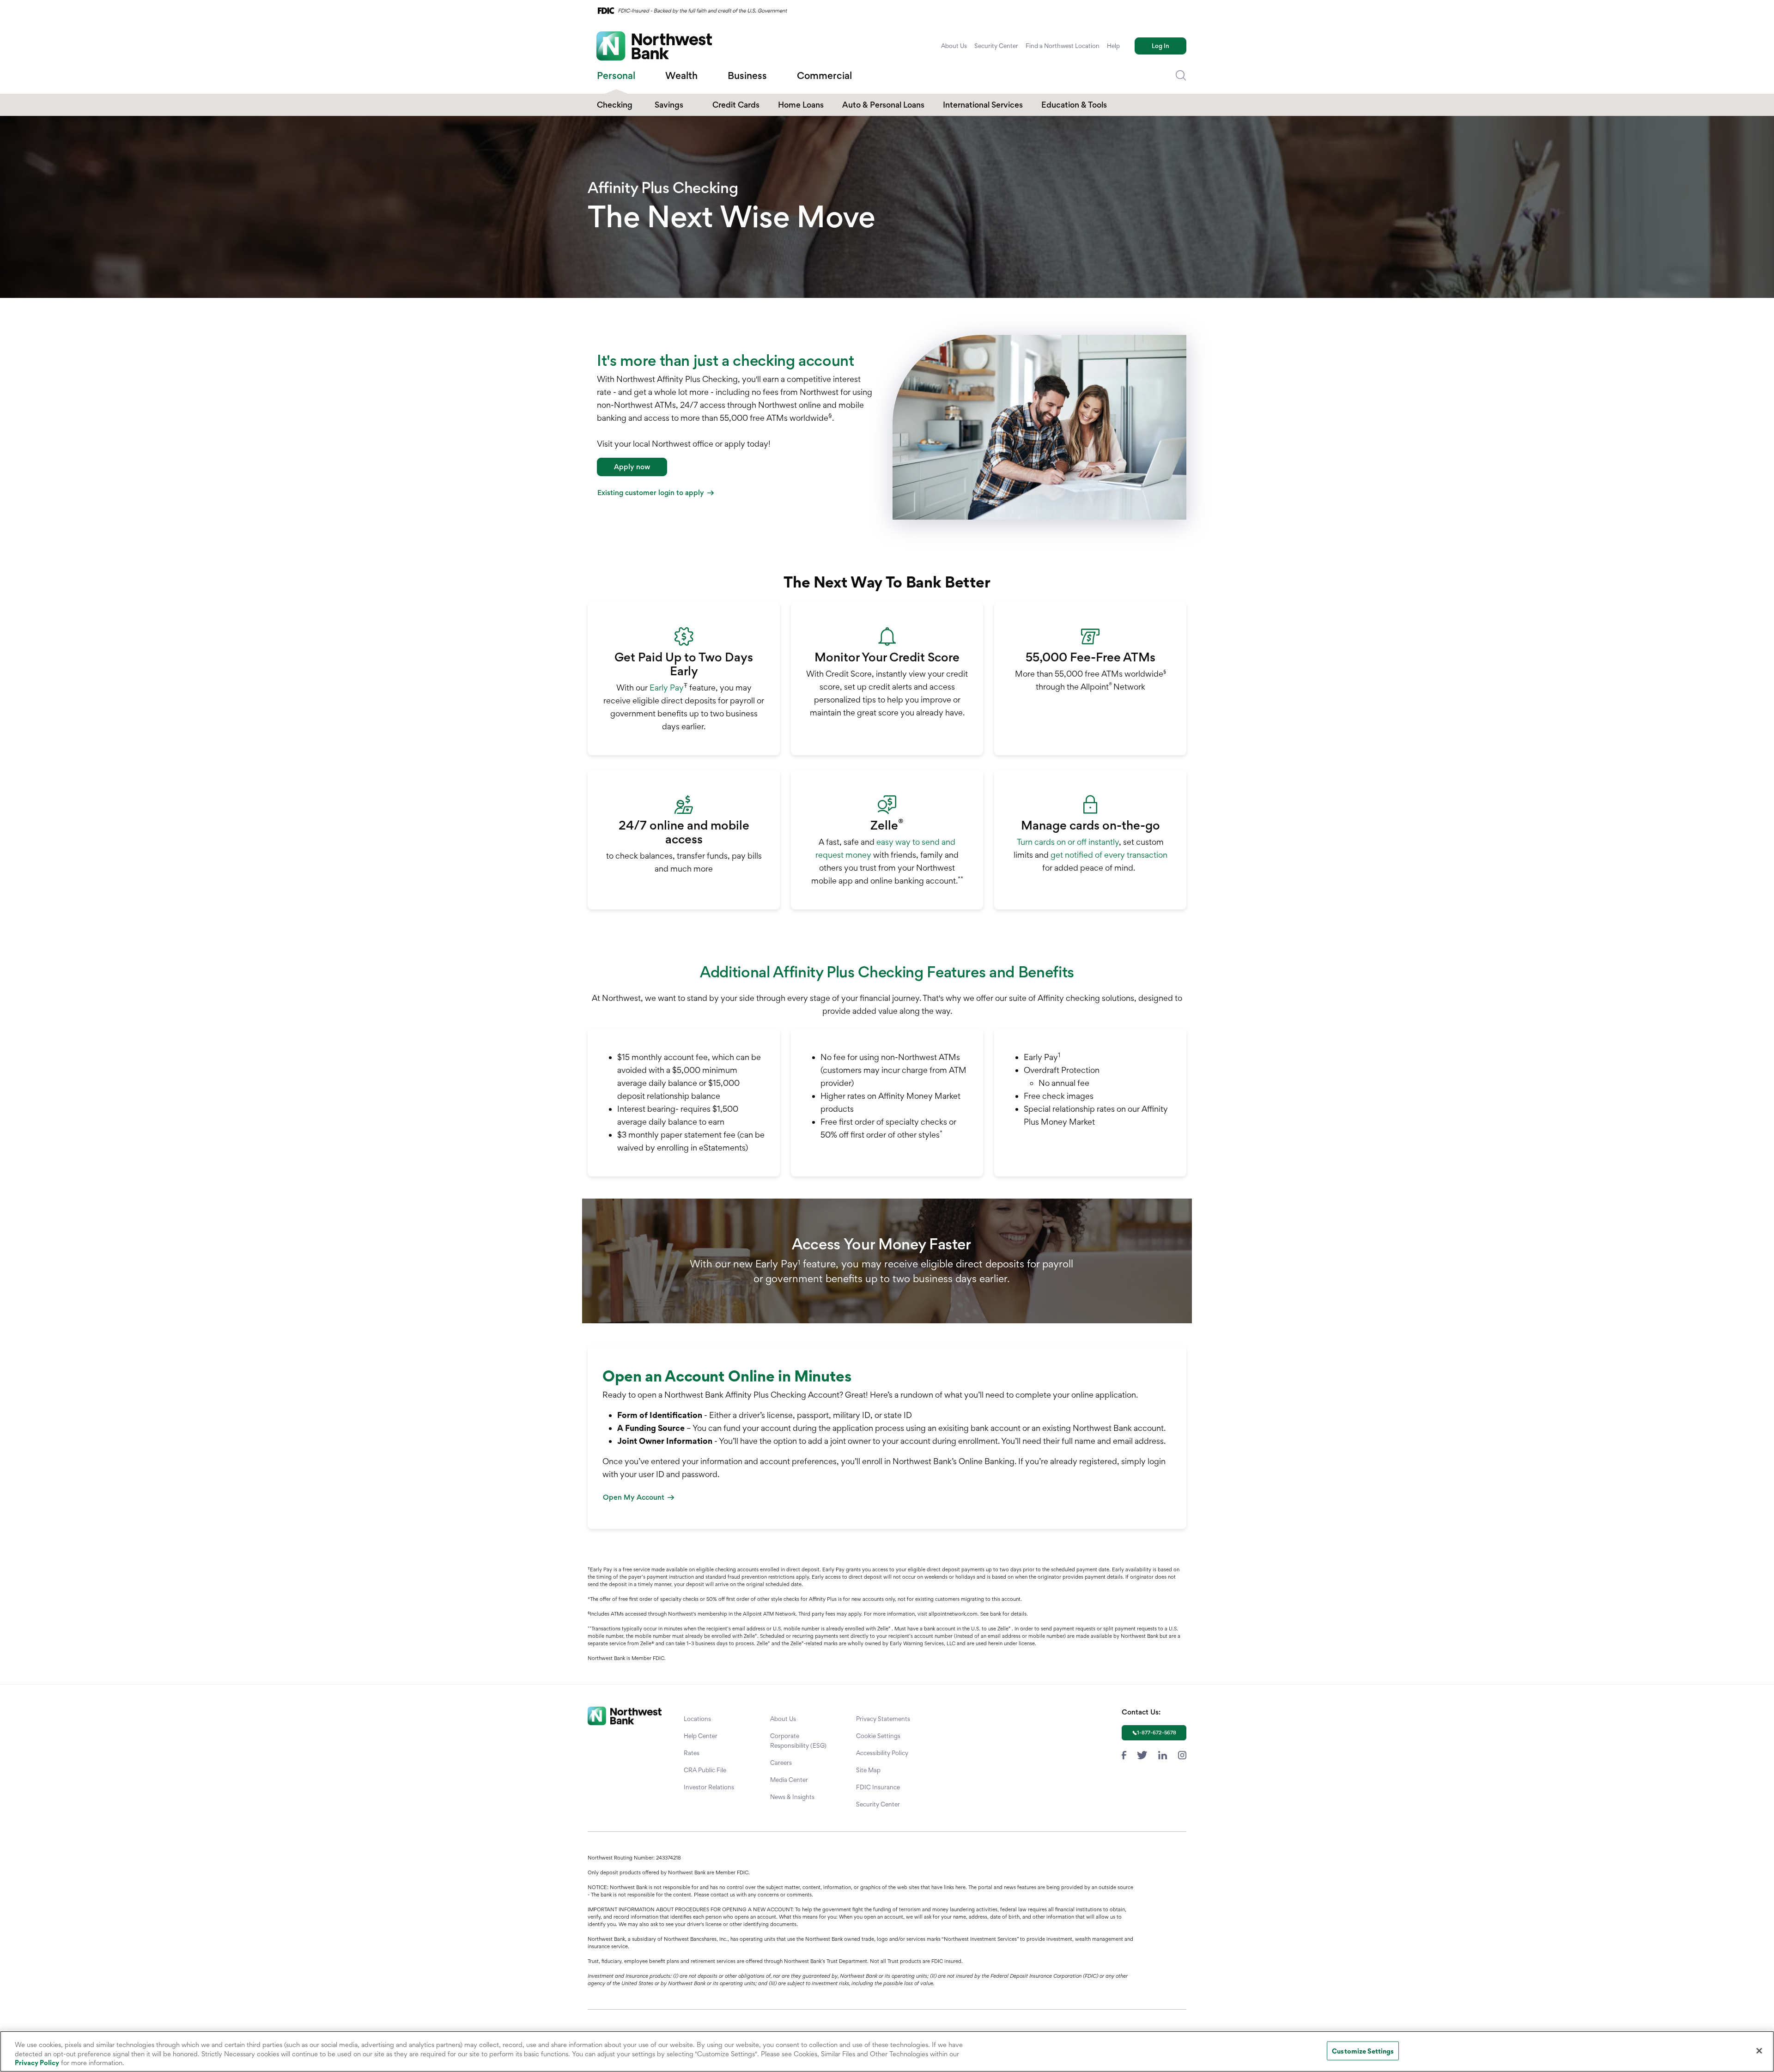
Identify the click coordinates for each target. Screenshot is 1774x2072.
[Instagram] (1182, 1754)
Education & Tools (1074, 105)
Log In (1160, 46)
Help (1113, 46)
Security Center (996, 46)
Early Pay (667, 688)
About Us (954, 46)
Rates (692, 1753)
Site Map (868, 1770)
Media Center (789, 1780)
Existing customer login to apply (651, 493)
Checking (615, 105)
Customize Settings (1363, 2051)
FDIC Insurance (878, 1787)
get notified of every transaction (1109, 855)
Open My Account (634, 1497)
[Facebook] (1124, 1754)
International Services (983, 105)
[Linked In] (1163, 1754)
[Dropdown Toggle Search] (1181, 76)
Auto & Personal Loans (883, 105)
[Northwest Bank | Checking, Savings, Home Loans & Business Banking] (654, 46)
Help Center (701, 1736)
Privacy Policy (37, 2063)
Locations (697, 1719)
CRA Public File (705, 1770)
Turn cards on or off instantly (1068, 842)
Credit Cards (736, 105)
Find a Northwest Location (1063, 46)
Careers (781, 1763)
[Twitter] (1142, 1754)
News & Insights (792, 1797)
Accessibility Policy (882, 1753)
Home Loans (801, 105)
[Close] (1759, 2051)
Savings (669, 105)
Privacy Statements (883, 1719)
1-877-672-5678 (1157, 1733)
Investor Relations (709, 1787)
